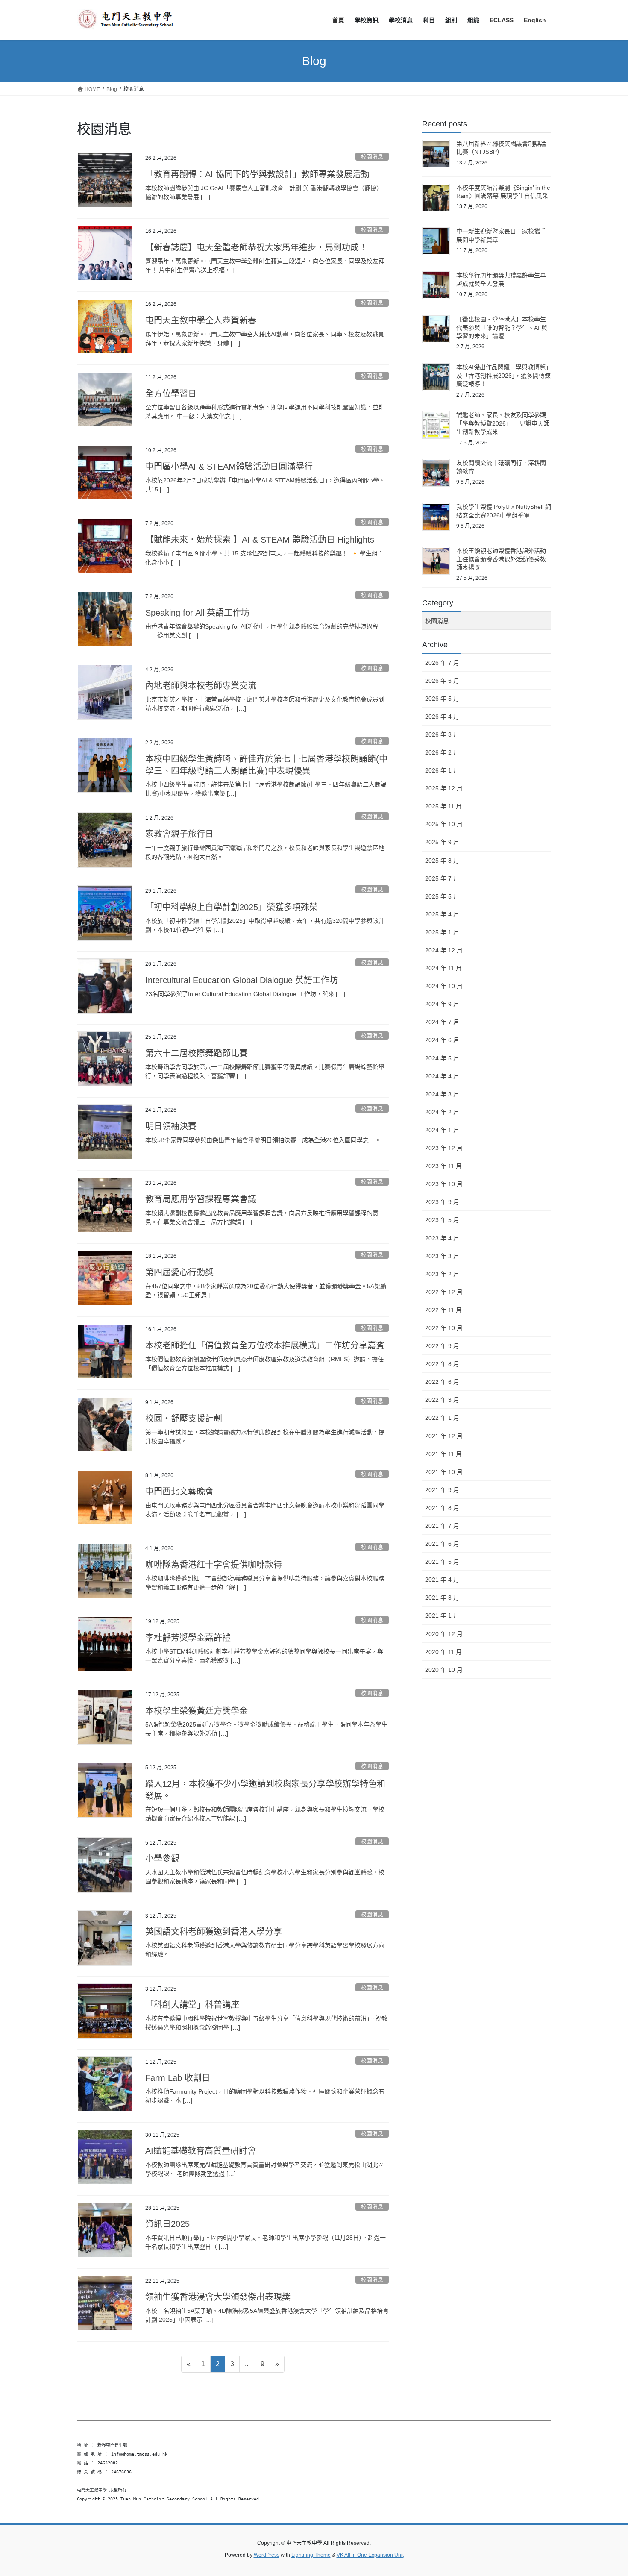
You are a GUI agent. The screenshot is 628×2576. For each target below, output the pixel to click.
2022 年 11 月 (443, 1310)
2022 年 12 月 (444, 1292)
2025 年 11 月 (443, 806)
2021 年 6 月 (442, 1544)
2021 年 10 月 (444, 1472)
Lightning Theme (311, 2555)
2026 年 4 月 (442, 717)
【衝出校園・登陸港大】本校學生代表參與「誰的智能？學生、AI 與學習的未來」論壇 (502, 328)
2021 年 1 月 (442, 1616)
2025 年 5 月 (442, 896)
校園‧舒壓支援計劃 (184, 1419)
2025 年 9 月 (442, 842)
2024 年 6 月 (442, 1040)
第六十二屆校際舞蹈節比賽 (197, 1053)
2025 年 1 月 (442, 932)
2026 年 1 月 (442, 770)
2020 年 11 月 (443, 1652)
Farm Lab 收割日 (178, 2078)
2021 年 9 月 (442, 1490)
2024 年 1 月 (442, 1130)
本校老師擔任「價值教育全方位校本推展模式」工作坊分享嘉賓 (265, 1345)
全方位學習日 (171, 394)
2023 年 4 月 (442, 1238)
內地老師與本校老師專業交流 (201, 686)
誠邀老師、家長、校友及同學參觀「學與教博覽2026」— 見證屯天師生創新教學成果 (503, 423)
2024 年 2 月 (442, 1112)
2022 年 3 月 (442, 1400)
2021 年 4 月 (442, 1580)
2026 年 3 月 (442, 734)
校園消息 (372, 157)
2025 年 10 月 (444, 824)
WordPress (267, 2555)
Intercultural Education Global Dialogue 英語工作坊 (242, 980)
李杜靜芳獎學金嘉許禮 (188, 1638)
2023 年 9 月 (442, 1202)
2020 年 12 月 (444, 1634)
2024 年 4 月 (442, 1076)
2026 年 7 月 (442, 663)
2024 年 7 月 (442, 1022)
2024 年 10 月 (444, 986)
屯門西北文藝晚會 (179, 1492)
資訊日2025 (167, 2224)
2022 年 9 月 (442, 1346)
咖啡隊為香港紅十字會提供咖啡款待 (214, 1565)
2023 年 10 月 (444, 1184)
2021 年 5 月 (442, 1562)
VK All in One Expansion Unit (370, 2555)
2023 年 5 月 (442, 1220)
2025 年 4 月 (442, 914)
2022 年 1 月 (442, 1418)
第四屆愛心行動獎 (179, 1272)
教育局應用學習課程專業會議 (201, 1199)
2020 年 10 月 (444, 1670)
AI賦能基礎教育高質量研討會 (201, 2151)
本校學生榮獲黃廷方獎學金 (197, 1711)
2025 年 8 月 (442, 861)
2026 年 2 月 (442, 752)
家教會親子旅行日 (179, 834)
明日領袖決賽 (171, 1126)
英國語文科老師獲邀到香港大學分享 (214, 1932)
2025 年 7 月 (442, 878)
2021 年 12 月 (444, 1436)
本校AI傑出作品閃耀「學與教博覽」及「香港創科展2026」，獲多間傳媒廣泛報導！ (503, 375)
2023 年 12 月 (444, 1148)
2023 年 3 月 (442, 1256)
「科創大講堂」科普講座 (192, 2005)
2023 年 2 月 (442, 1274)
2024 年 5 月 (442, 1058)
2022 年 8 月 (442, 1364)
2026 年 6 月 (442, 681)
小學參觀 (162, 1859)
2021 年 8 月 (442, 1508)
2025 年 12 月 (444, 788)
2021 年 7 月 (442, 1526)
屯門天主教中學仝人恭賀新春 (201, 320)
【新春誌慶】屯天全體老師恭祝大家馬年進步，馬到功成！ (256, 247)
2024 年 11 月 (443, 968)
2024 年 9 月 (442, 1004)
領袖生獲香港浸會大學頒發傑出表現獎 (218, 2297)
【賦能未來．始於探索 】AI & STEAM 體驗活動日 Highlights (260, 540)
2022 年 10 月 (444, 1328)
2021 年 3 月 (442, 1598)
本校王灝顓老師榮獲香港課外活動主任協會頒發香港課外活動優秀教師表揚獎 (501, 559)
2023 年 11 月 (443, 1166)
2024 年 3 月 (442, 1094)
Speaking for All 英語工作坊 (197, 613)
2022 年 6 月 (442, 1382)
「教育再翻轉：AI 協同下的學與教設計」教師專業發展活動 (257, 174)
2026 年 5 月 (442, 699)
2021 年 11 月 (443, 1454)
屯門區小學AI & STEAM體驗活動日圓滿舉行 (229, 467)
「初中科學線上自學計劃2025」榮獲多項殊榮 (232, 907)
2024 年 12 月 (444, 950)
